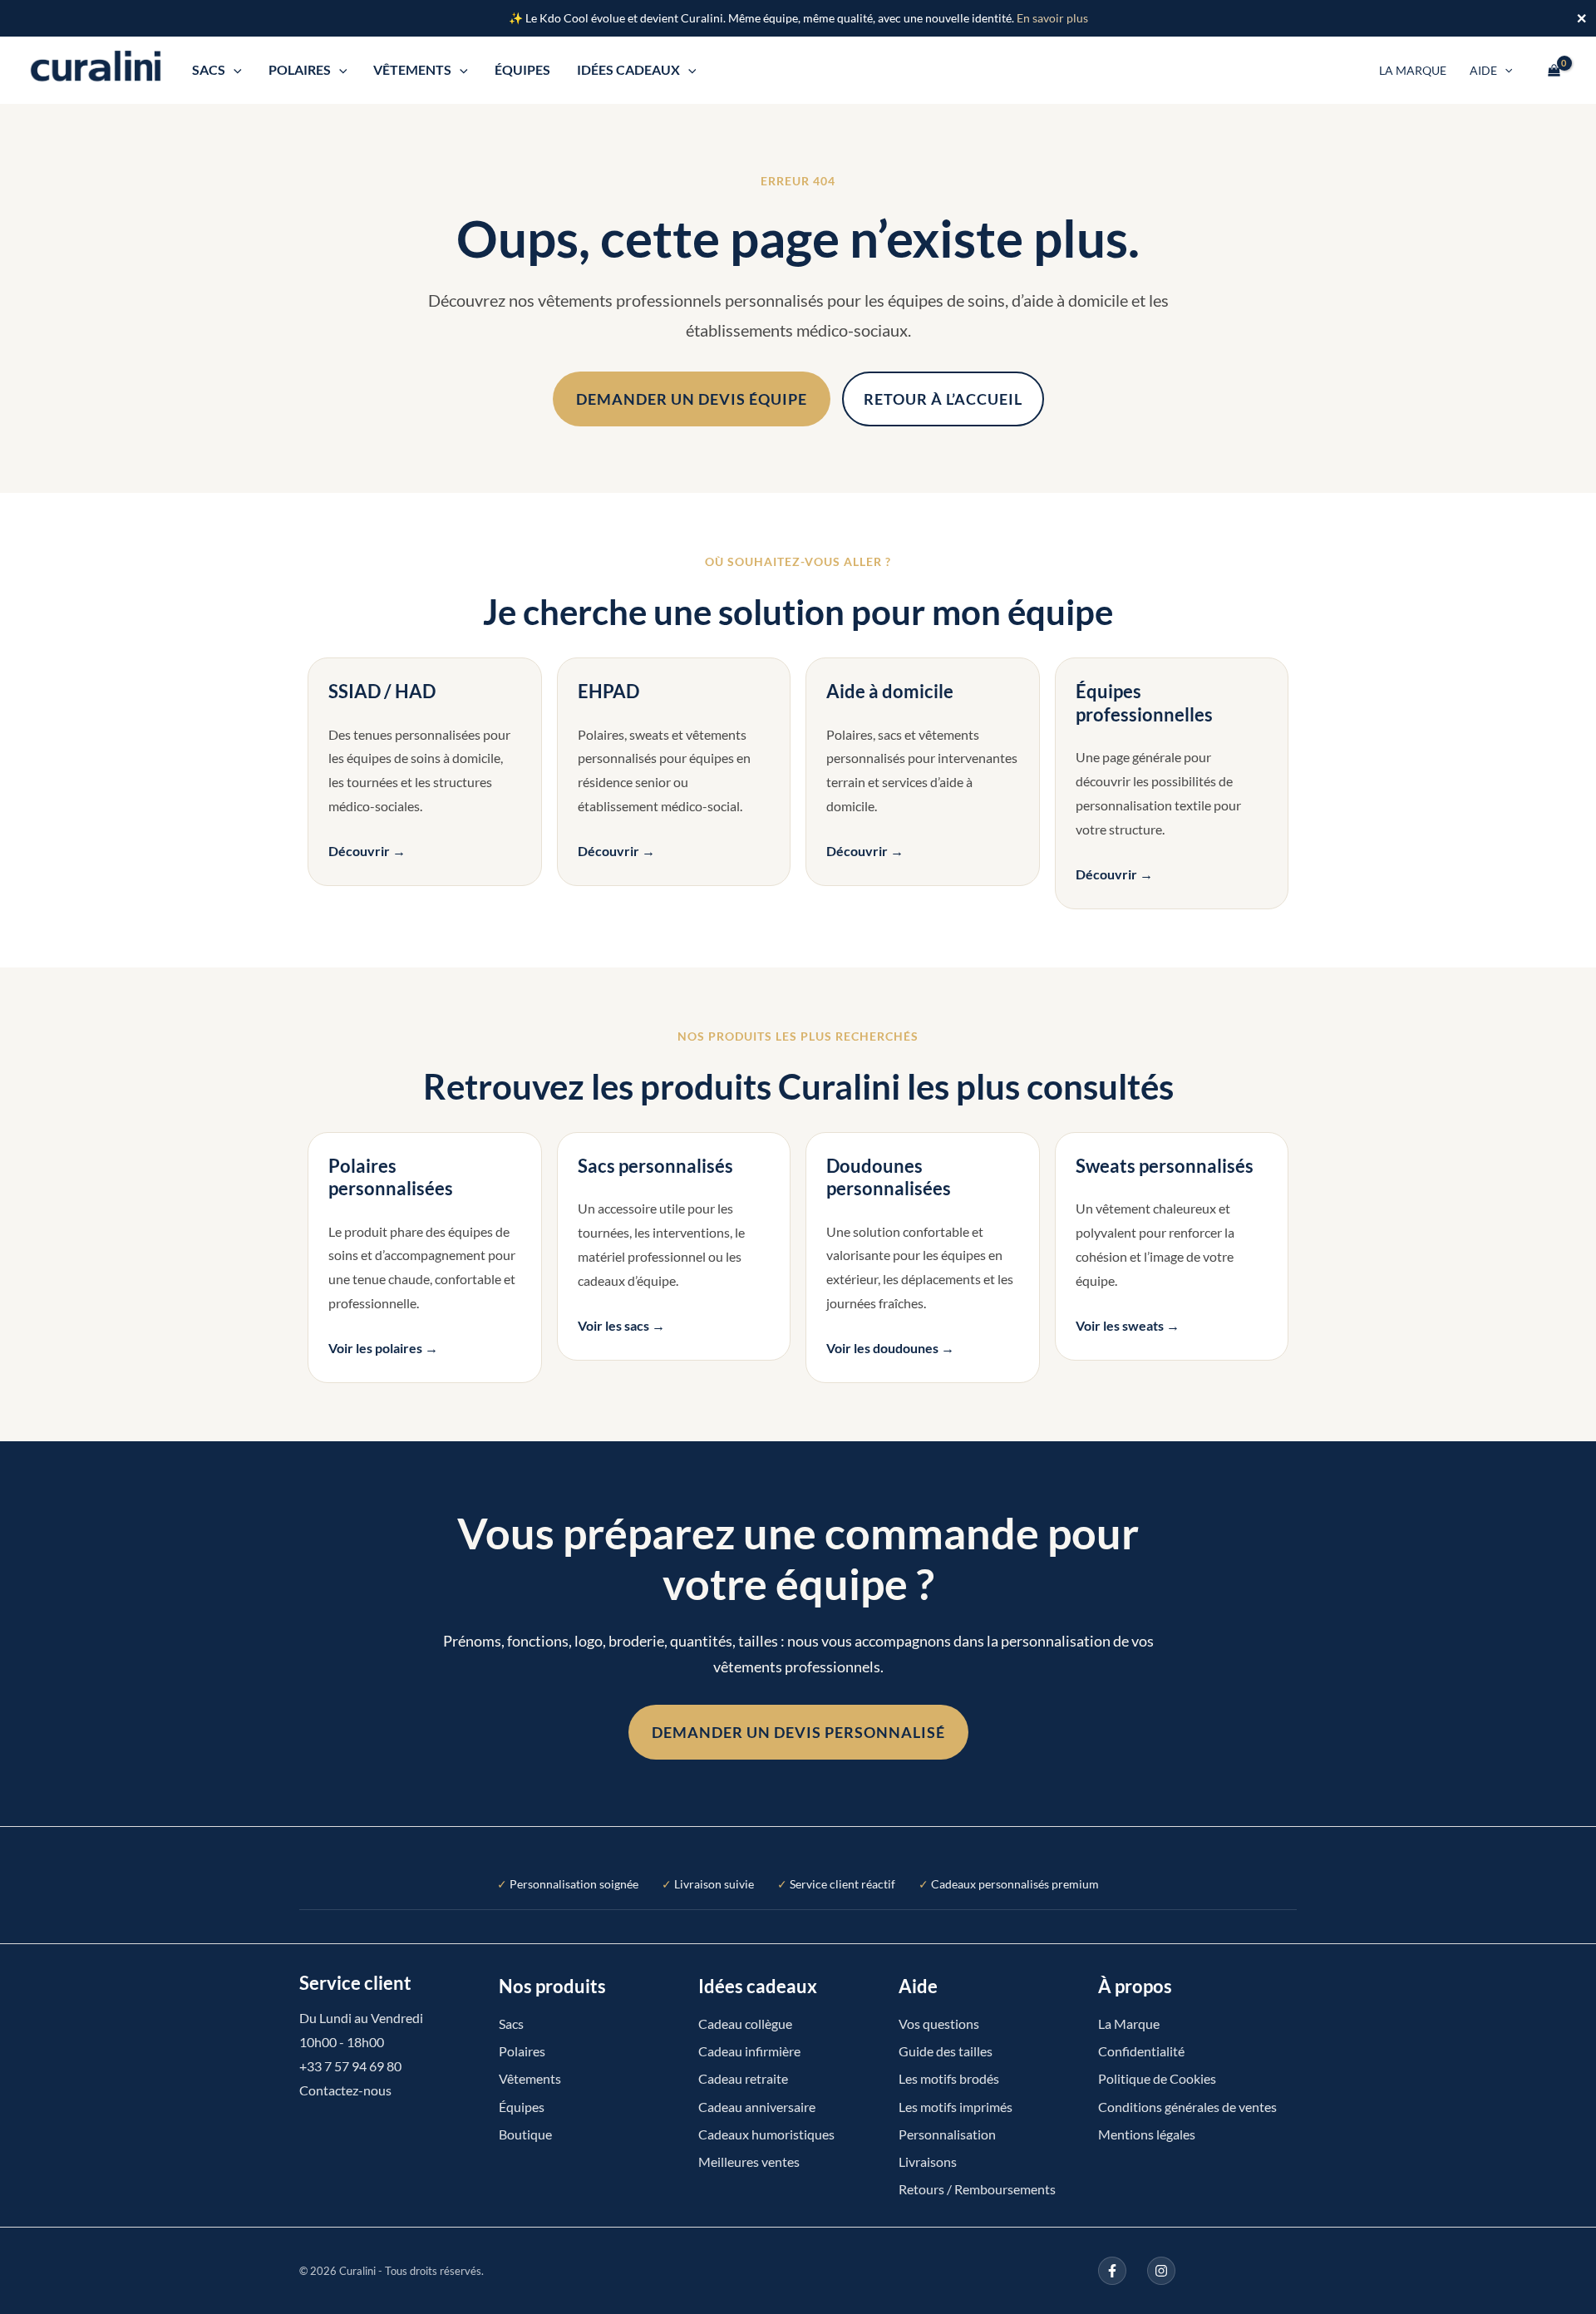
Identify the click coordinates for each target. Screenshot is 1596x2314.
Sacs (209, 69)
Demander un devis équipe (692, 399)
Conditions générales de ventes (1187, 2107)
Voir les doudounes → (890, 1348)
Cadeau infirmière (749, 2051)
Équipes (522, 69)
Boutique (525, 2134)
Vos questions (939, 2024)
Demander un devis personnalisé (798, 1732)
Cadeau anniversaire (757, 2107)
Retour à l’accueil (943, 399)
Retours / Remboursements (977, 2189)
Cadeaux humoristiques (766, 2134)
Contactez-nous (345, 2090)
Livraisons (928, 2161)
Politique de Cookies (1157, 2078)
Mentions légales (1147, 2134)
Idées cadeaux (628, 69)
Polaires (300, 69)
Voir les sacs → (621, 1325)
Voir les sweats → (1128, 1325)
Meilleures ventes (749, 2161)
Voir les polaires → (383, 1348)
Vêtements (412, 69)
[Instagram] (1161, 2271)
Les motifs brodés (949, 2078)
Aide (1483, 70)
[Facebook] (1112, 2271)
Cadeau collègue (745, 2024)
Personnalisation (947, 2134)
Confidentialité (1141, 2051)
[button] (234, 69)
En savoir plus (1052, 18)
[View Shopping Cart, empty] (1554, 70)
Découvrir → (367, 851)
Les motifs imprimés (956, 2107)
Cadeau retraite (743, 2078)
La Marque (1413, 70)
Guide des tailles (946, 2051)
